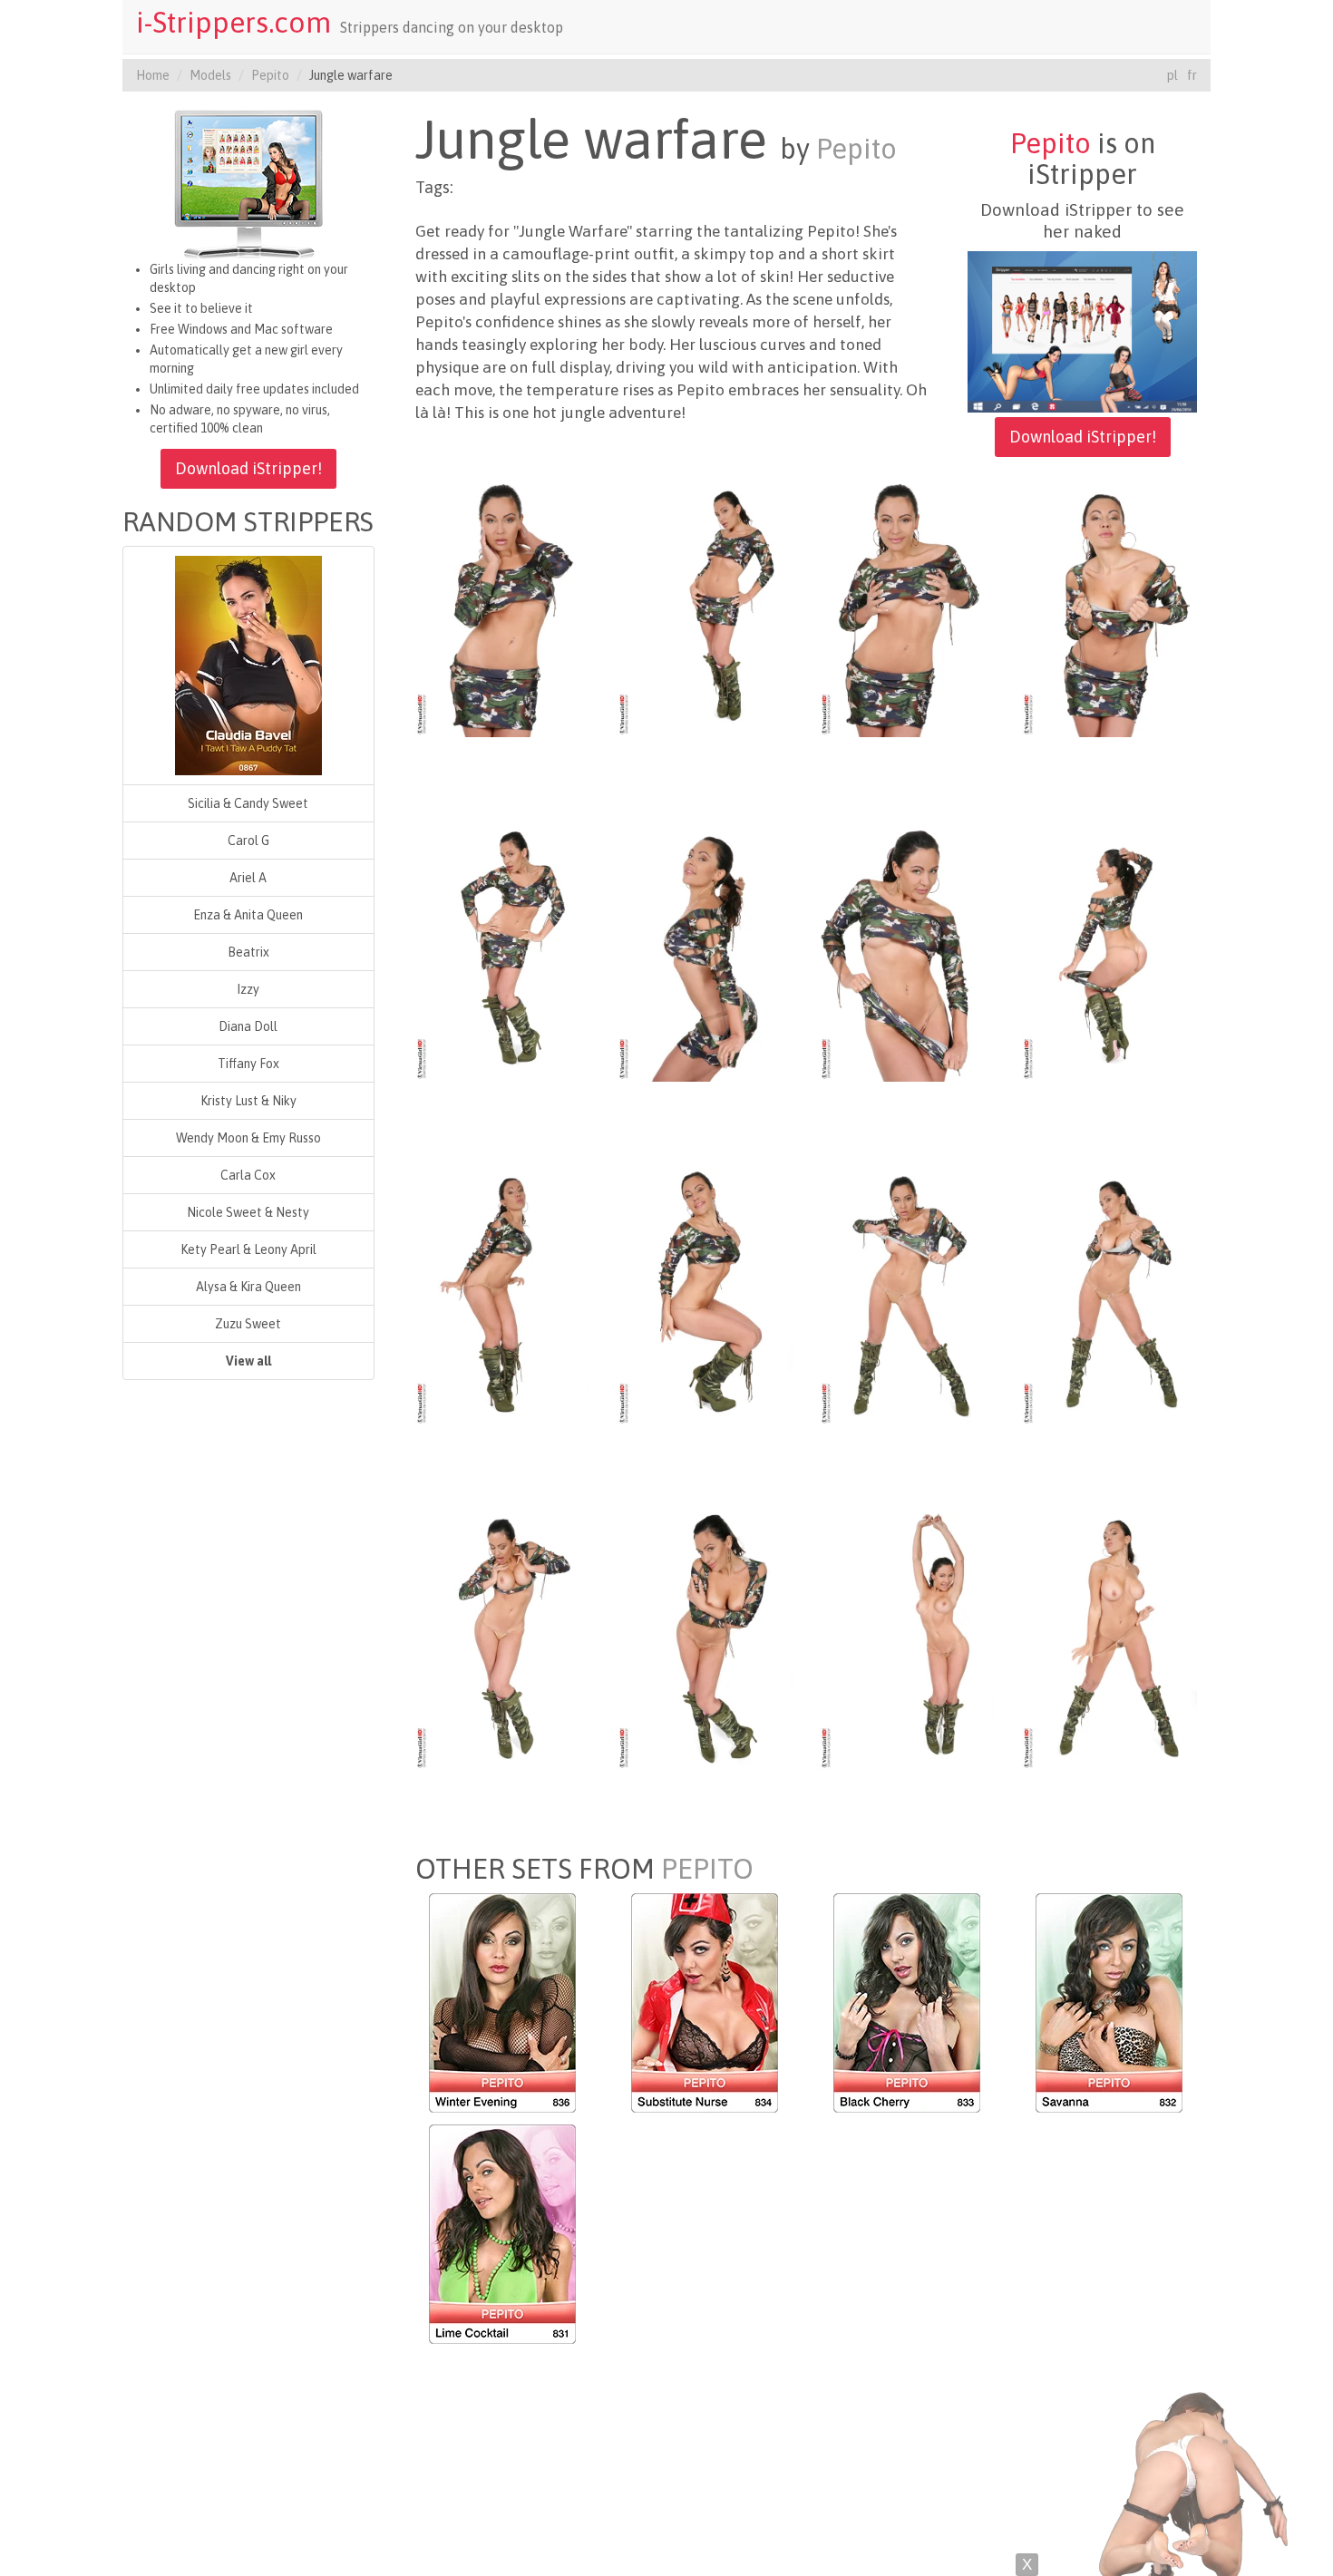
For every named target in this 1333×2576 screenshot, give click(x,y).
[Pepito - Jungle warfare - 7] (907, 949)
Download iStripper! (248, 468)
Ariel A (248, 878)
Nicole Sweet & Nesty (248, 1212)
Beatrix (248, 952)
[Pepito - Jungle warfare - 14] (705, 1638)
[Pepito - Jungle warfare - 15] (907, 1638)
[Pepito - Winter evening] (502, 2001)
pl (1172, 75)
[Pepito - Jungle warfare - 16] (1109, 1638)
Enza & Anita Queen (248, 915)
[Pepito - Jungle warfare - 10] (705, 1294)
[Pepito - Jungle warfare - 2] (705, 605)
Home (153, 75)
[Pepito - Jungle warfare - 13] (503, 1638)
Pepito (270, 75)
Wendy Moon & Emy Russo (248, 1138)
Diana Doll (248, 1026)
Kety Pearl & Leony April (248, 1249)
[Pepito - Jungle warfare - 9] (503, 1294)
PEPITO (707, 1869)
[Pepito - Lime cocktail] (502, 2232)
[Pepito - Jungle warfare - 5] (503, 949)
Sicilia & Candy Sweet (248, 803)
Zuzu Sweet (248, 1324)
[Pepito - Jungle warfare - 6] (705, 949)
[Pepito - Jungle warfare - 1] (503, 605)
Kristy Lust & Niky (248, 1101)
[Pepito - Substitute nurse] (705, 2001)
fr (1192, 75)
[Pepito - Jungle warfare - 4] (1109, 605)
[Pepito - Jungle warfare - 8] (1109, 949)
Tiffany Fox (248, 1064)
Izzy (248, 989)
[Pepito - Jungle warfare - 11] (907, 1294)
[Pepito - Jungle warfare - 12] (1109, 1294)
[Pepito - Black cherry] (907, 2001)
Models (210, 75)
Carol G (248, 841)
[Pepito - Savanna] (1109, 2001)
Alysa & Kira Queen (248, 1287)
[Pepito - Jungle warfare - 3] (907, 605)
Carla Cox (248, 1175)
